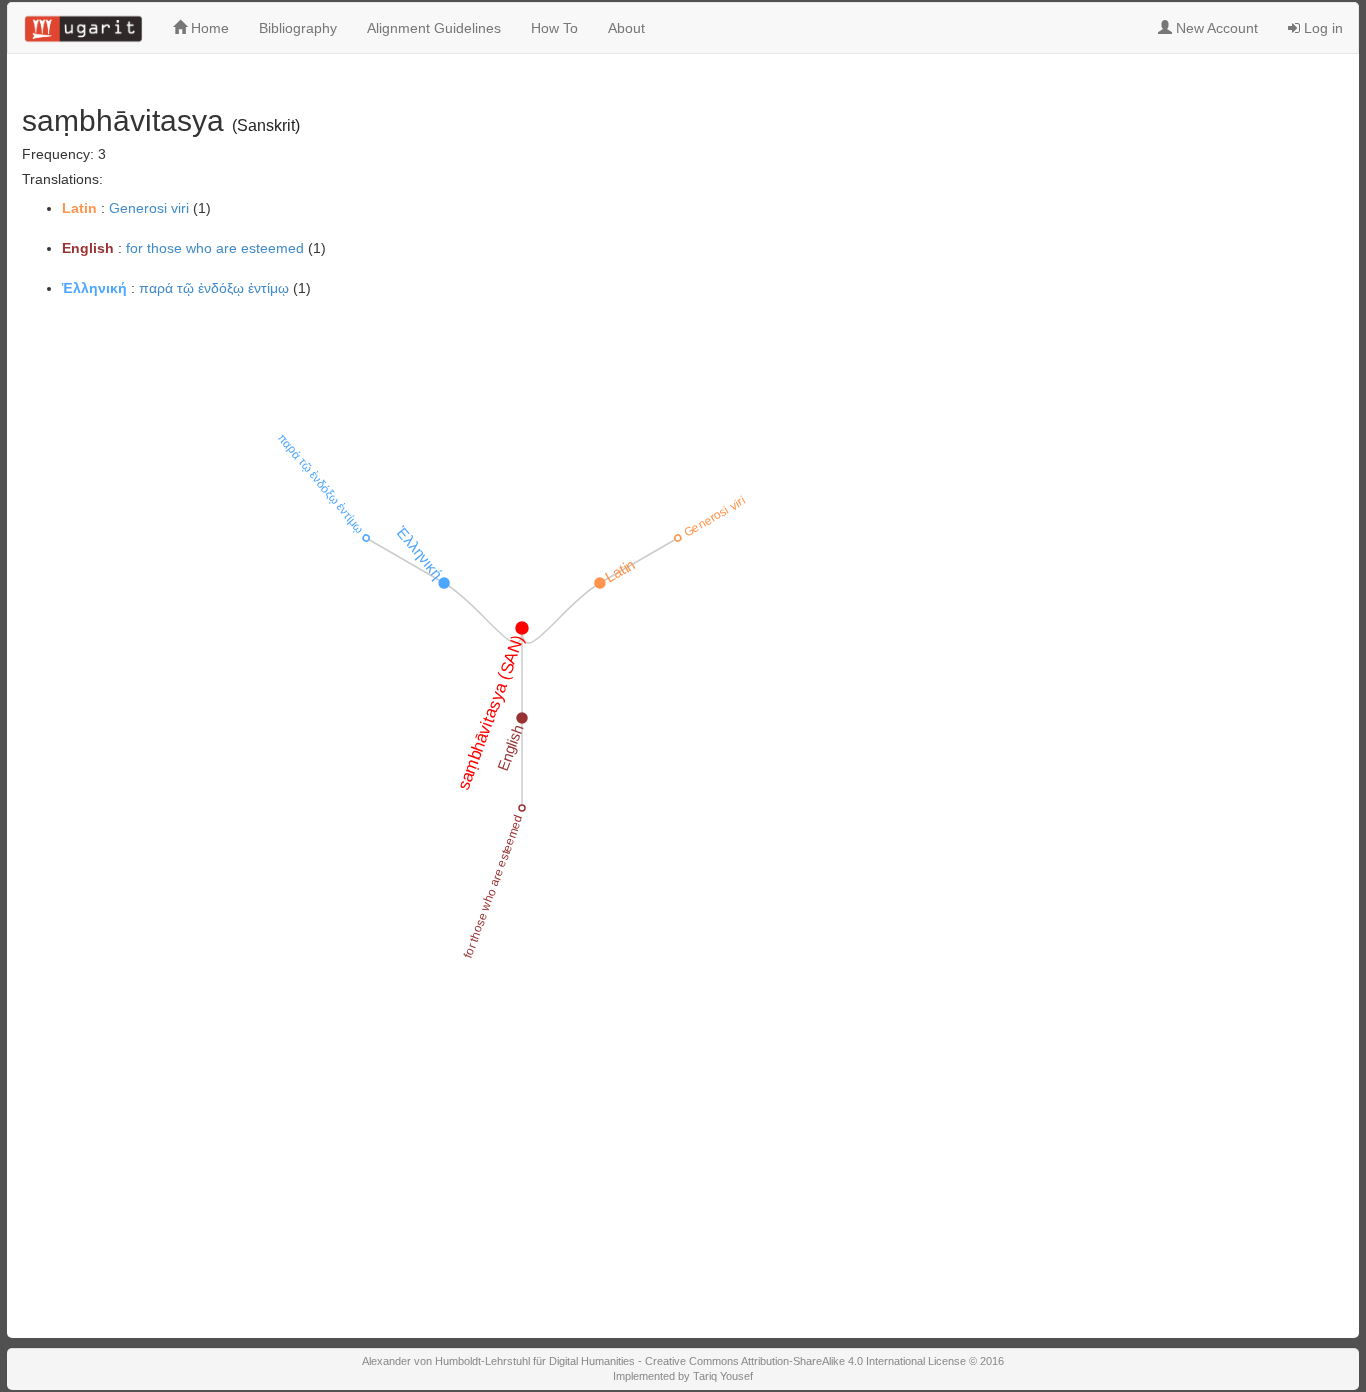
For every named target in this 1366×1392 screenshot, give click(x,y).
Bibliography (298, 28)
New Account (1215, 28)
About (626, 28)
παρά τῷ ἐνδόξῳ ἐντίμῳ (214, 288)
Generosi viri (149, 208)
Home (208, 28)
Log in (1321, 28)
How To (554, 28)
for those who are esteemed (215, 248)
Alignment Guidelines (434, 28)
